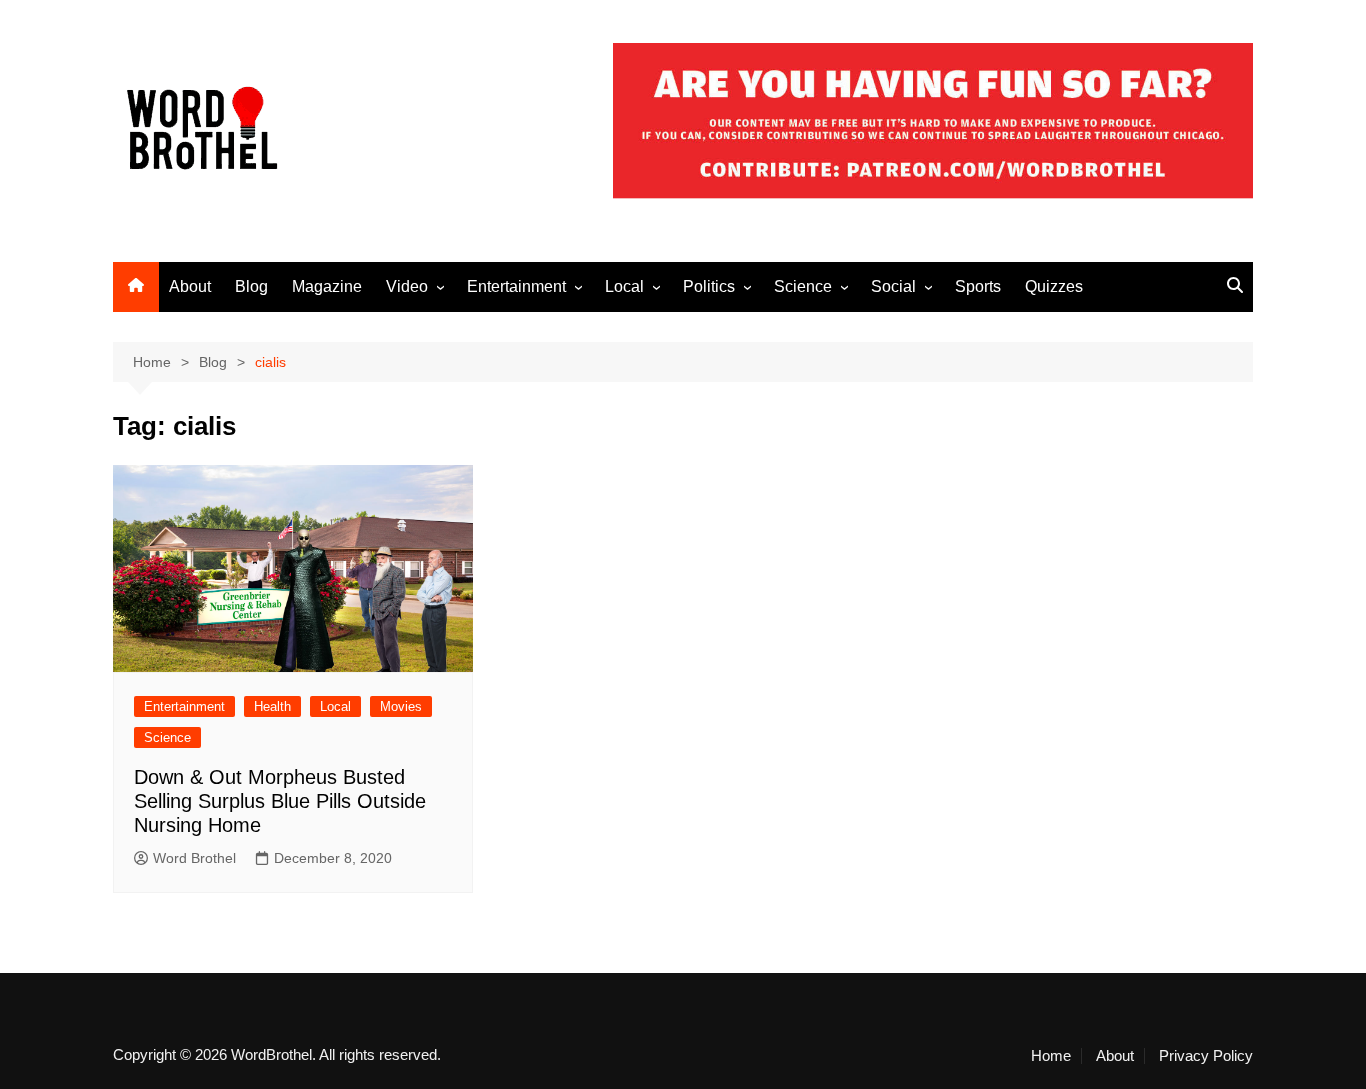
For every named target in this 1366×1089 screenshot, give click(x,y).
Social (893, 286)
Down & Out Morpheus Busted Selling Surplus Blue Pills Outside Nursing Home (280, 801)
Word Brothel (194, 858)
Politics (709, 286)
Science (803, 286)
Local (624, 286)
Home (1051, 1056)
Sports (978, 286)
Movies (401, 706)
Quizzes (1054, 286)
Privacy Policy (1206, 1056)
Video (407, 286)
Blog (251, 286)
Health (272, 706)
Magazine (327, 286)
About (190, 286)
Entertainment (516, 286)
